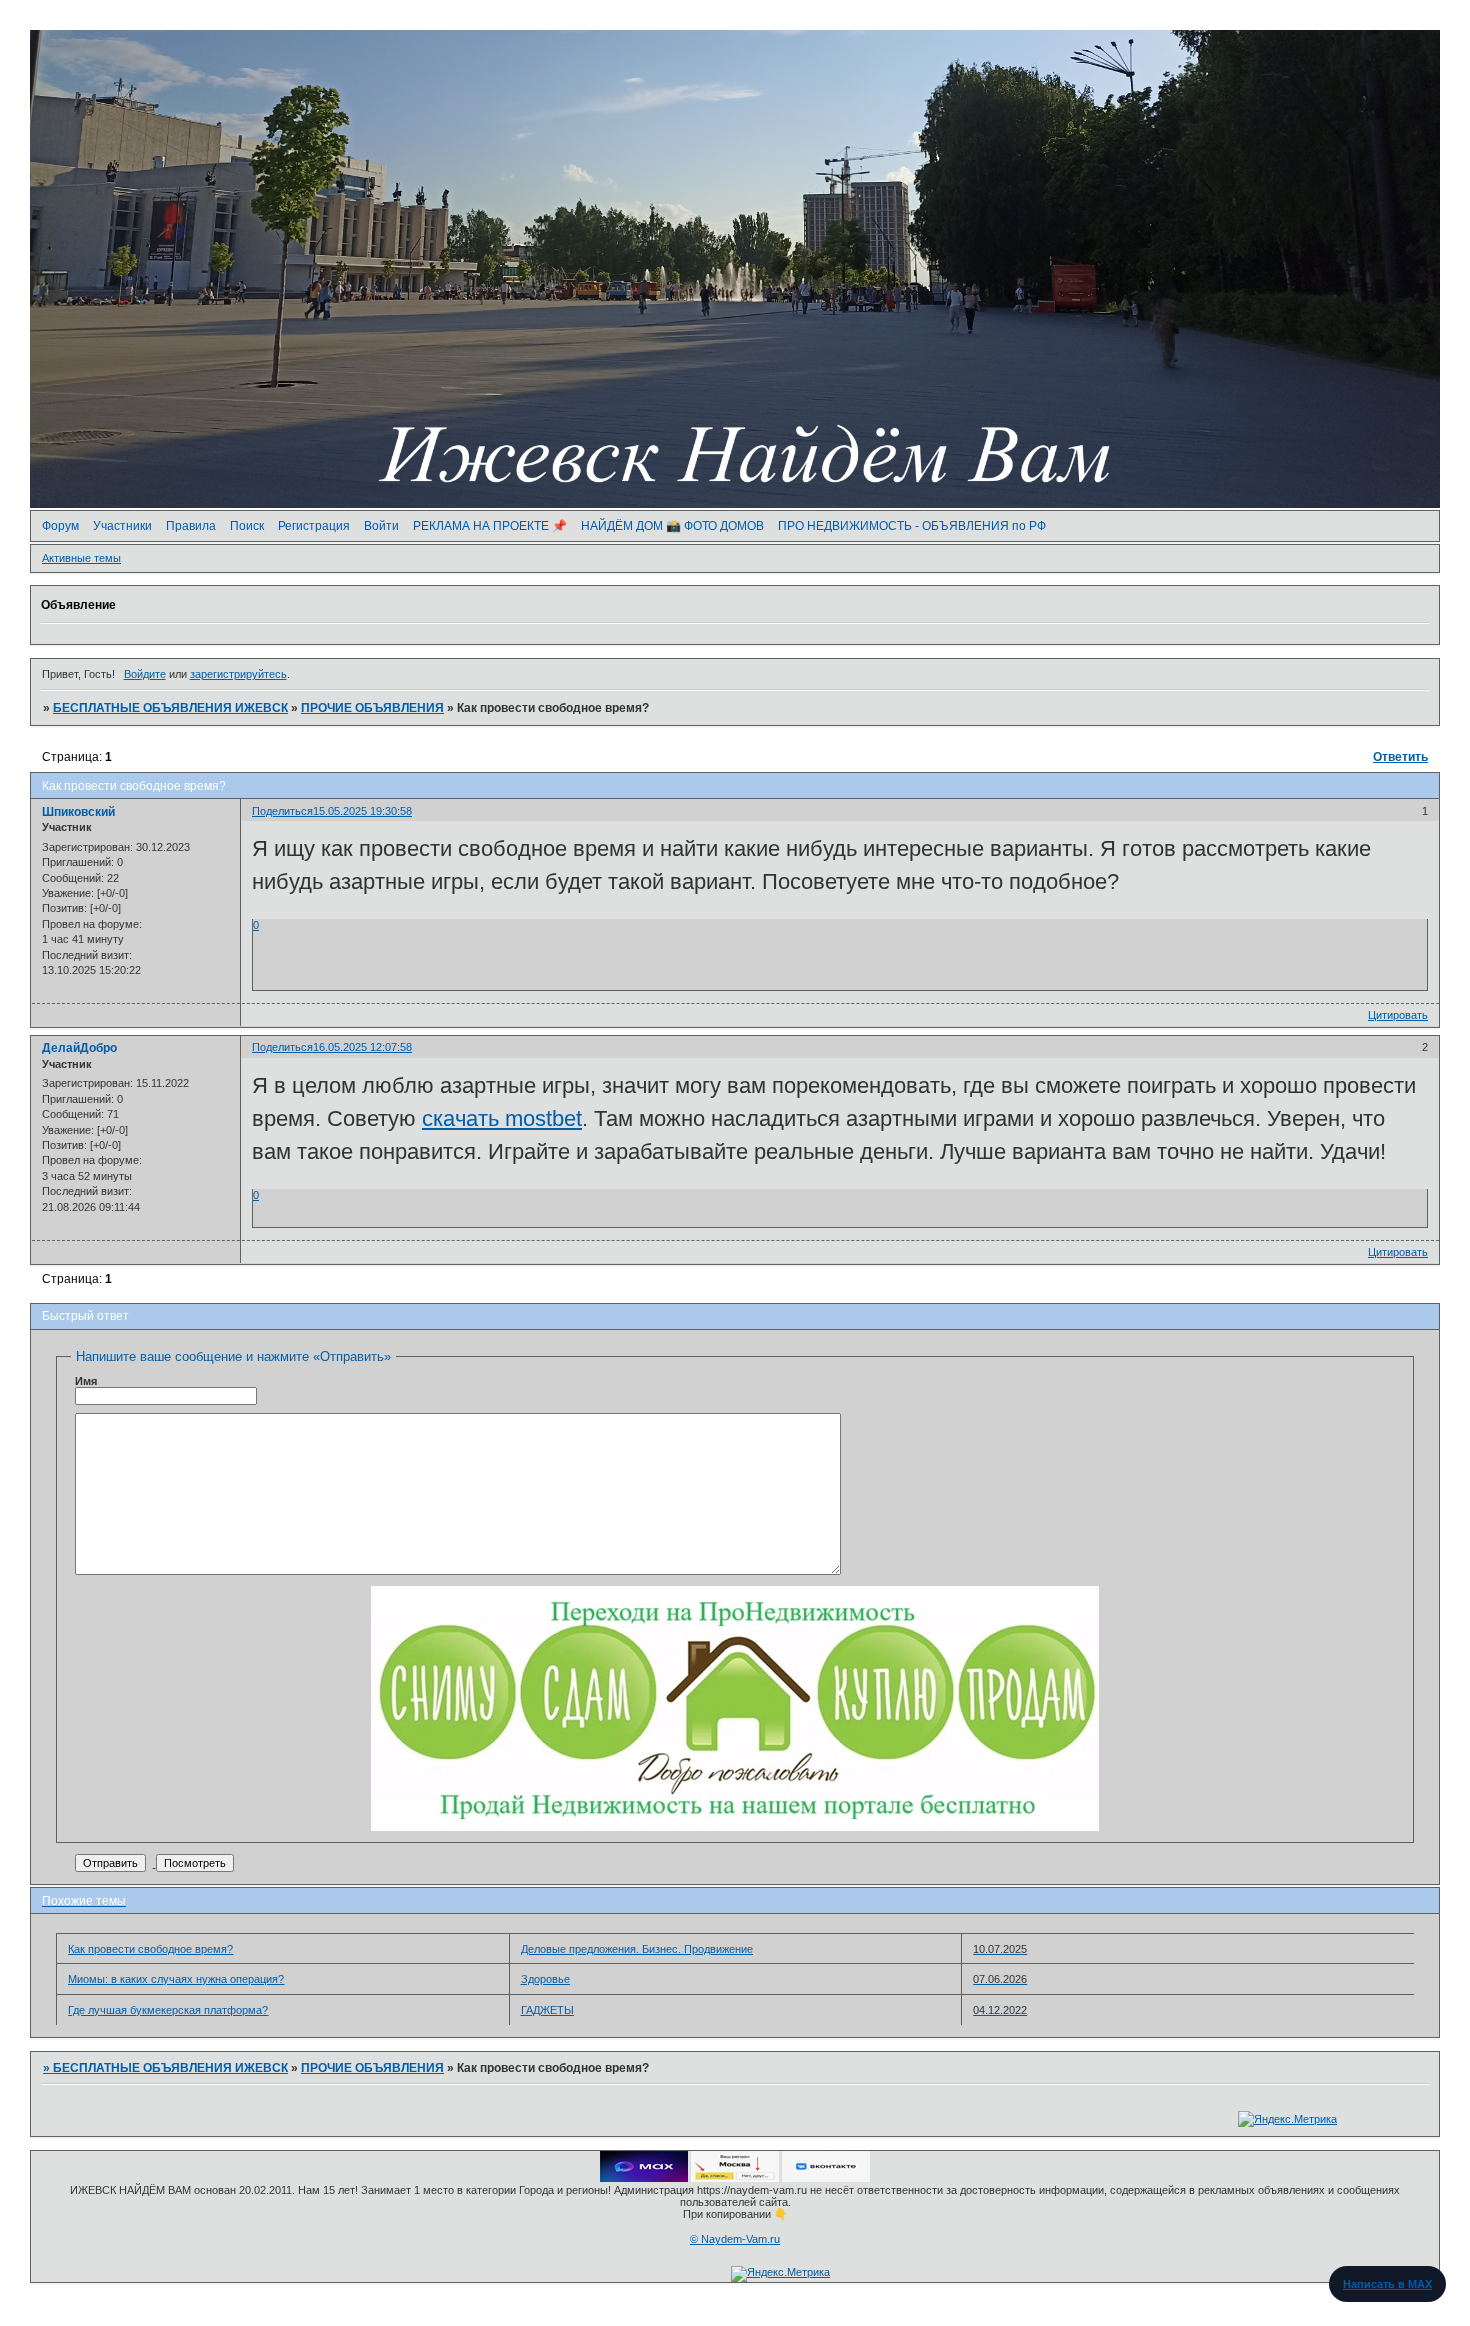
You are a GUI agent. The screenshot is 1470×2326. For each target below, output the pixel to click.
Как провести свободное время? (150, 1949)
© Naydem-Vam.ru (735, 2239)
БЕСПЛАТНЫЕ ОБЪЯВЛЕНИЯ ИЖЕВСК (170, 708)
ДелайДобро (79, 1048)
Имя (86, 1381)
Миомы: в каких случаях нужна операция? (176, 1979)
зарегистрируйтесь (238, 674)
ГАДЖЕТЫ (547, 2010)
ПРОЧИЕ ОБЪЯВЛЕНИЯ (372, 708)
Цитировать (1398, 1015)
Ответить (1400, 757)
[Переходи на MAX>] (644, 2178)
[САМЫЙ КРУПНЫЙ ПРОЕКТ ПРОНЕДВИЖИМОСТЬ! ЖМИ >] (735, 1827)
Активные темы (81, 558)
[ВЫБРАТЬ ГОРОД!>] (735, 2178)
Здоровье (545, 1979)
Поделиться (282, 811)
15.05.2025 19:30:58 (362, 811)
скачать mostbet (502, 1118)
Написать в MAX (1387, 2284)
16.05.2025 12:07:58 (362, 1047)
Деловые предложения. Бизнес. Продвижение (637, 1949)
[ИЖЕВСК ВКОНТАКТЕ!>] (826, 2178)
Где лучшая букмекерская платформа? (168, 2010)
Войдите (145, 674)
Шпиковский (78, 812)
